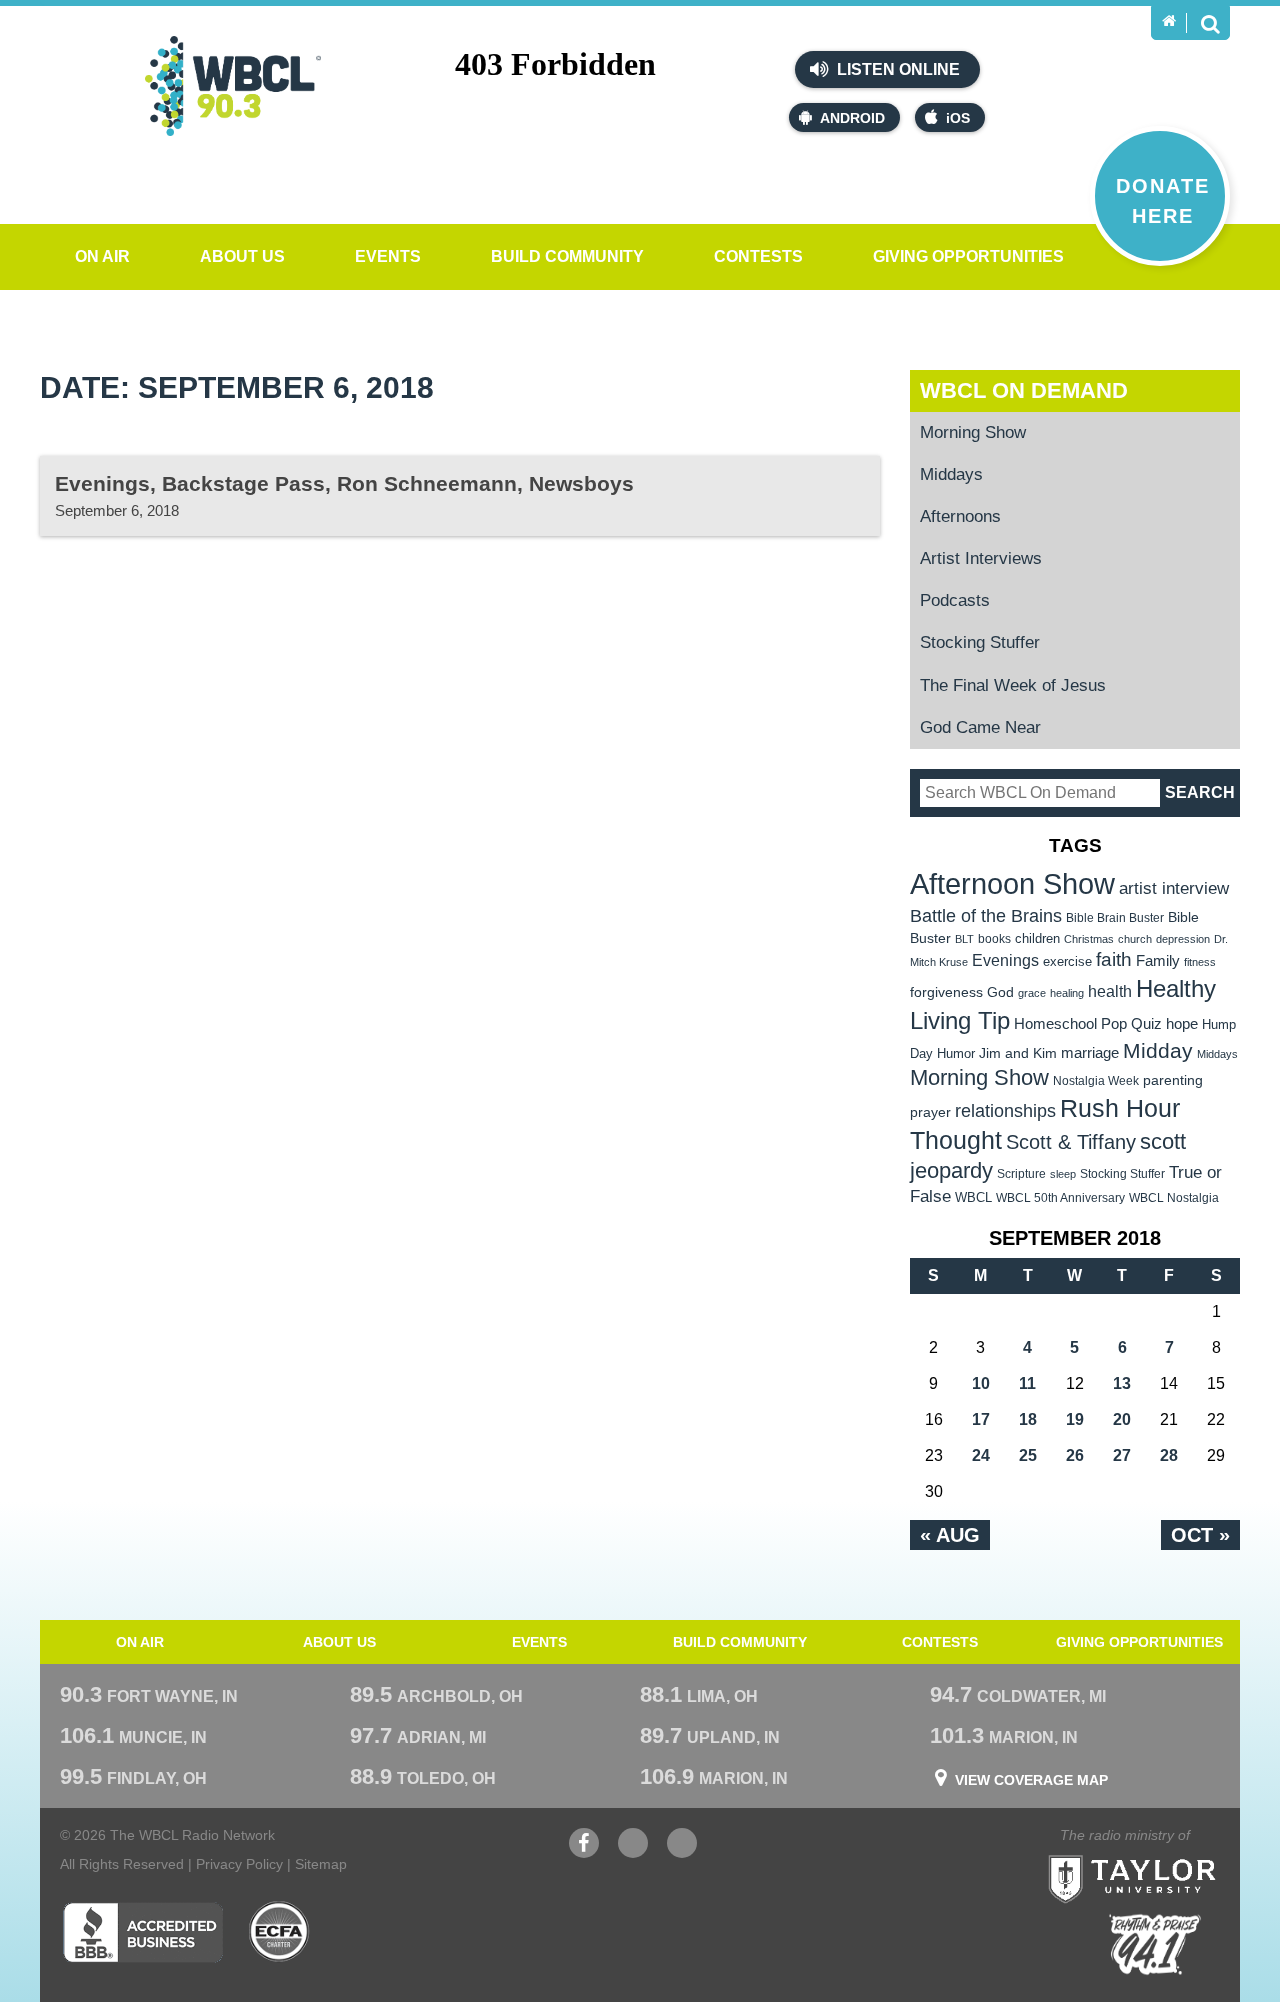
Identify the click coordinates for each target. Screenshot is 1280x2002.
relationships (1005, 1110)
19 (1075, 1419)
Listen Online (896, 69)
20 (1122, 1419)
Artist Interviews (981, 558)
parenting (1173, 1080)
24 (981, 1455)
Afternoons (960, 516)
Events (388, 256)
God (1000, 992)
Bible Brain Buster (1115, 918)
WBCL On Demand (1024, 390)
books (994, 938)
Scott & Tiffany (1071, 1142)
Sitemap (321, 1864)
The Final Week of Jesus (1013, 685)
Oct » (1200, 1535)
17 (981, 1419)
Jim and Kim (1018, 1053)
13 (1122, 1383)
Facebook (584, 1853)
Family (1158, 960)
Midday (1158, 1050)
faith (1114, 959)
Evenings (1005, 960)
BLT (964, 939)
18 (1028, 1419)
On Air (102, 256)
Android (852, 118)
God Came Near (980, 727)
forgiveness (946, 992)
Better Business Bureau (142, 1932)
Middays (951, 474)
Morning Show (973, 432)
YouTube (633, 1853)
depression (1183, 939)
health (1110, 991)
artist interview (1174, 888)
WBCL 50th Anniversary (1060, 1198)
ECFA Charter (280, 1932)
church (1135, 939)
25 (1028, 1455)
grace (1032, 993)
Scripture (1021, 1173)
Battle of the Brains (986, 915)
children (1037, 938)
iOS (958, 118)
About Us (242, 256)
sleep (1063, 1174)
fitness (1200, 962)
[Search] (1210, 23)
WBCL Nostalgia (1174, 1198)
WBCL (973, 1197)
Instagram (682, 1853)
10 (981, 1383)
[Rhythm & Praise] (1155, 1944)
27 (1122, 1455)
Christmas (1089, 939)
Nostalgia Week (1096, 1081)
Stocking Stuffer (980, 642)
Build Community (567, 256)
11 (1027, 1383)
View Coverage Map (1031, 1780)
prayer (930, 1112)
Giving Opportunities (968, 256)
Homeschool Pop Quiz (1088, 1024)
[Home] (1169, 21)
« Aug (950, 1535)
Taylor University (1168, 1854)
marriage (1090, 1053)
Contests (758, 256)
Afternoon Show (1012, 883)
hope (1182, 1024)
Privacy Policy (239, 1864)
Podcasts (955, 600)
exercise (1067, 961)
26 (1075, 1455)
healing (1067, 993)
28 (1169, 1455)
